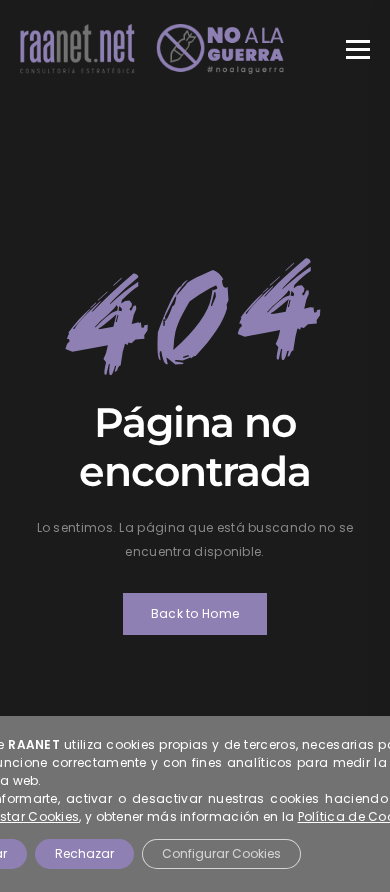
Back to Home (195, 613)
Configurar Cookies (221, 853)
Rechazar (84, 853)
